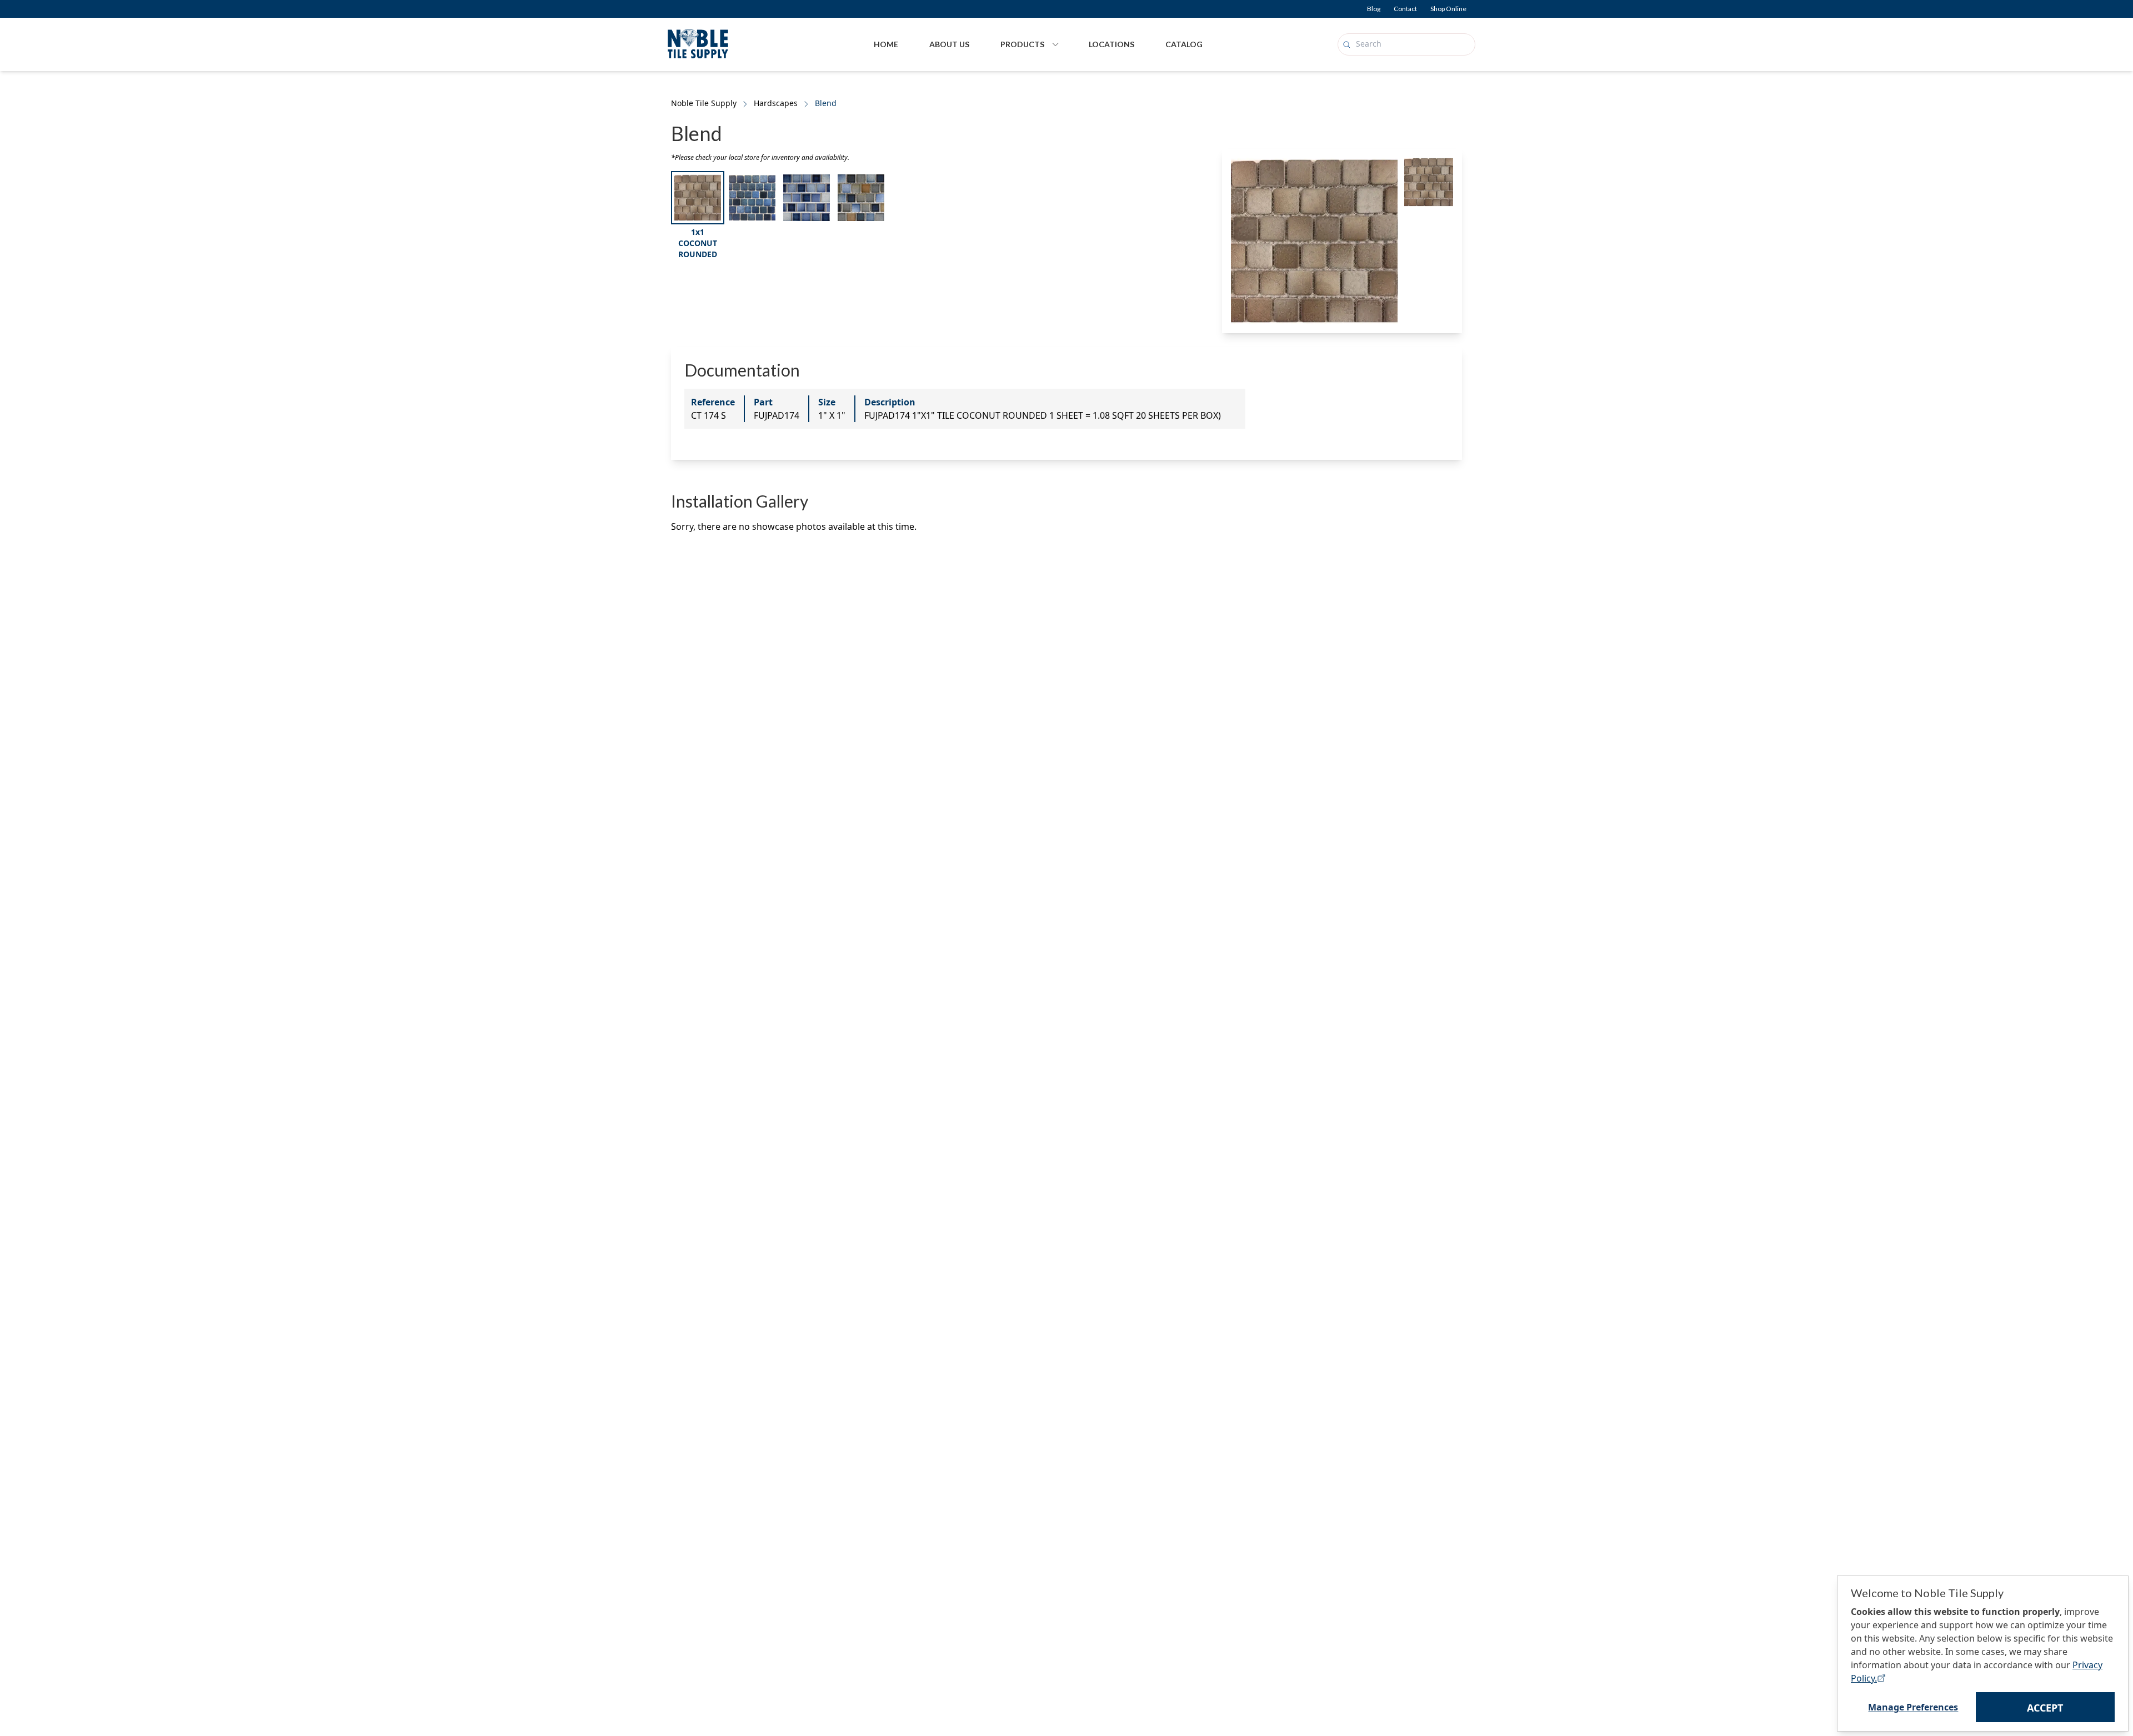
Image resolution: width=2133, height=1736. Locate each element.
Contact (1405, 9)
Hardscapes (776, 103)
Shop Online (1448, 9)
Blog (1374, 9)
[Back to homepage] (698, 42)
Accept (2045, 1708)
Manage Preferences (1913, 1707)
